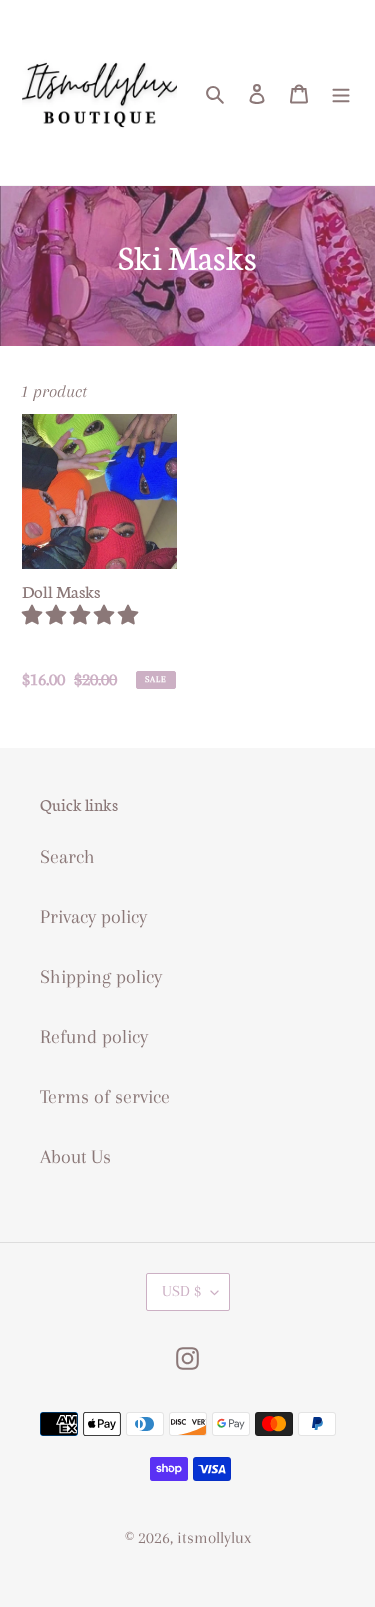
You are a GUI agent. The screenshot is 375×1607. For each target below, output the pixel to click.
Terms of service (105, 1097)
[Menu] (341, 93)
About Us (75, 1157)
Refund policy (94, 1037)
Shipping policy (101, 977)
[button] (82, 616)
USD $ (181, 1291)
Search (67, 857)
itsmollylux (214, 1537)
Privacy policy (93, 917)
